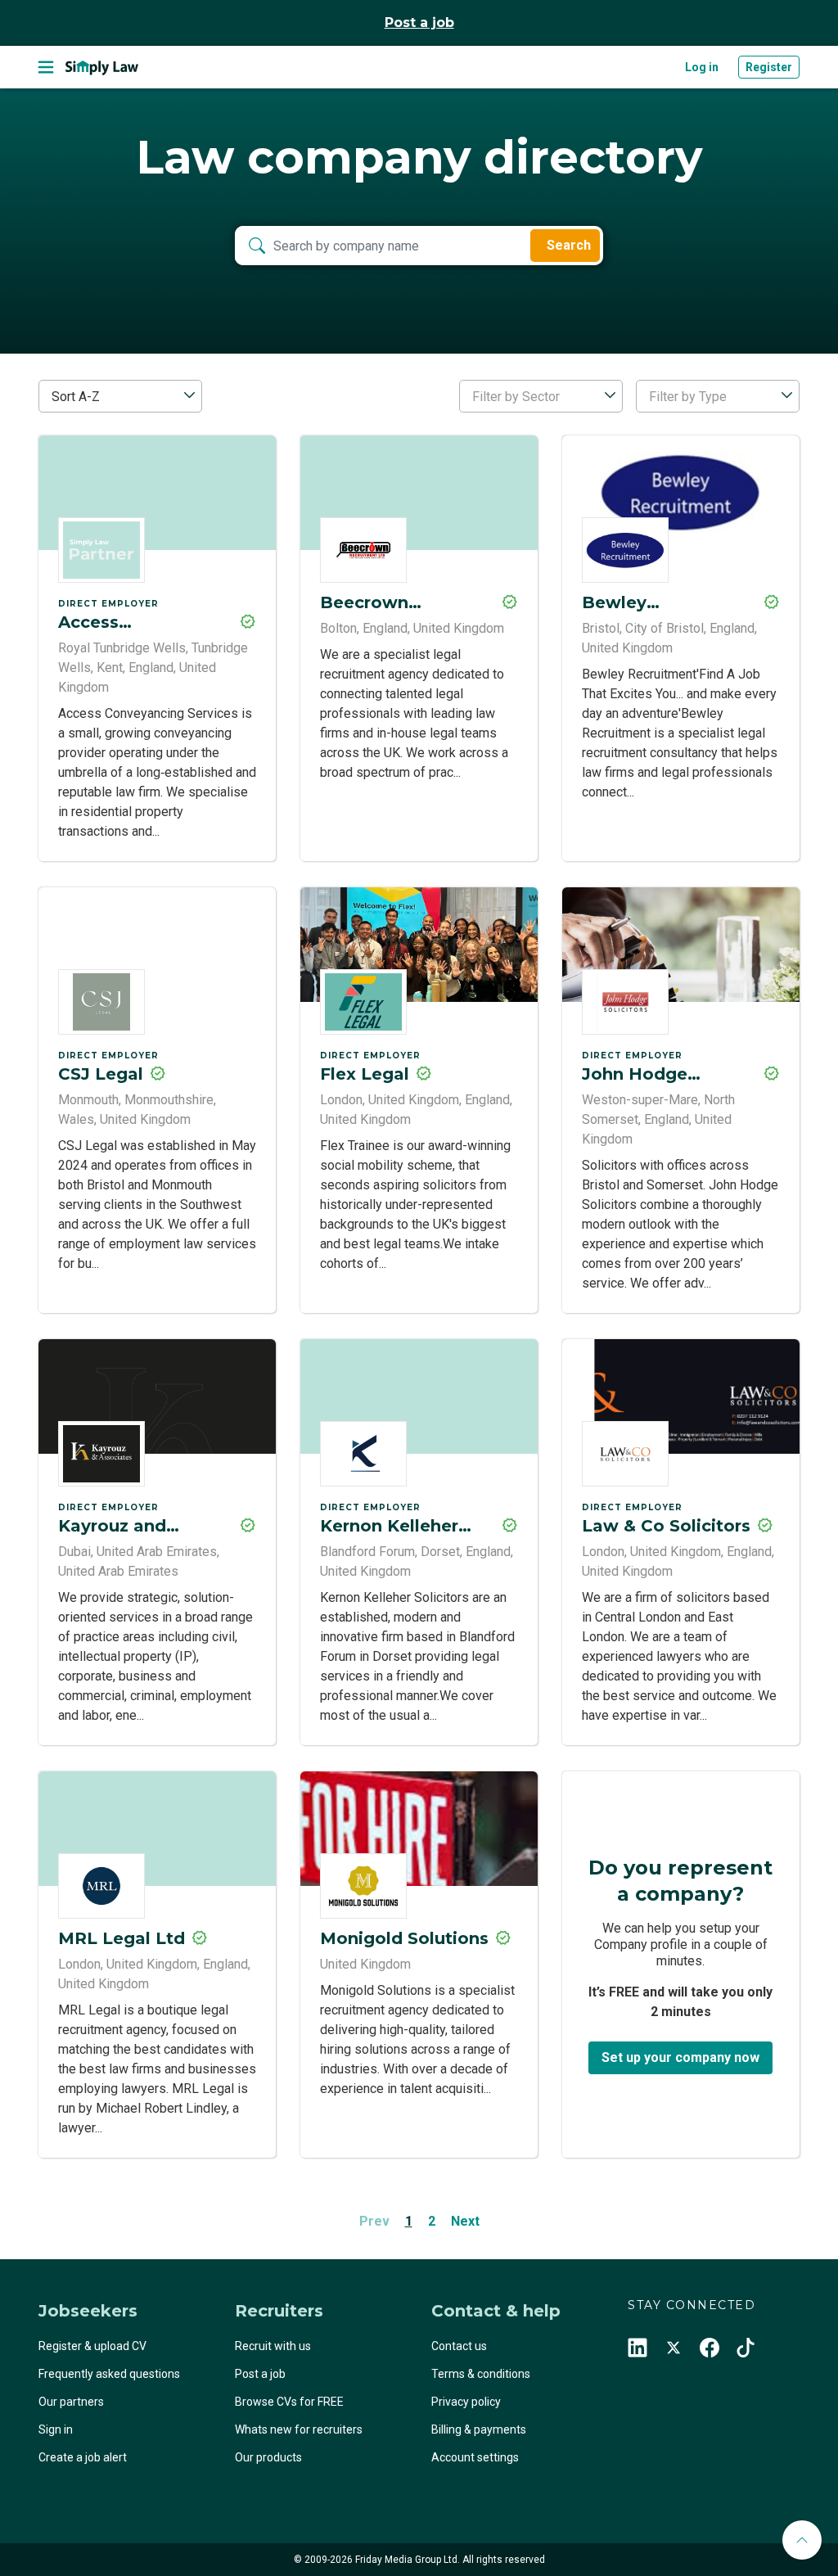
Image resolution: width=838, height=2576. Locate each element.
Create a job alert (83, 2457)
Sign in (56, 2429)
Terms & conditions (481, 2374)
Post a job (419, 23)
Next (465, 2221)
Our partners (71, 2402)
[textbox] (541, 397)
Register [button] (769, 67)
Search (569, 245)
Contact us (459, 2346)
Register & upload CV (92, 2346)
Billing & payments (479, 2429)
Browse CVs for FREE (289, 2402)
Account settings (475, 2457)
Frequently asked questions (109, 2374)
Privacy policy (466, 2402)
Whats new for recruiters (299, 2429)
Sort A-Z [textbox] (76, 397)
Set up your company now (680, 2057)
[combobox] (120, 396)
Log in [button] (702, 67)
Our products (268, 2457)
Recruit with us (273, 2346)
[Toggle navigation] (46, 67)
